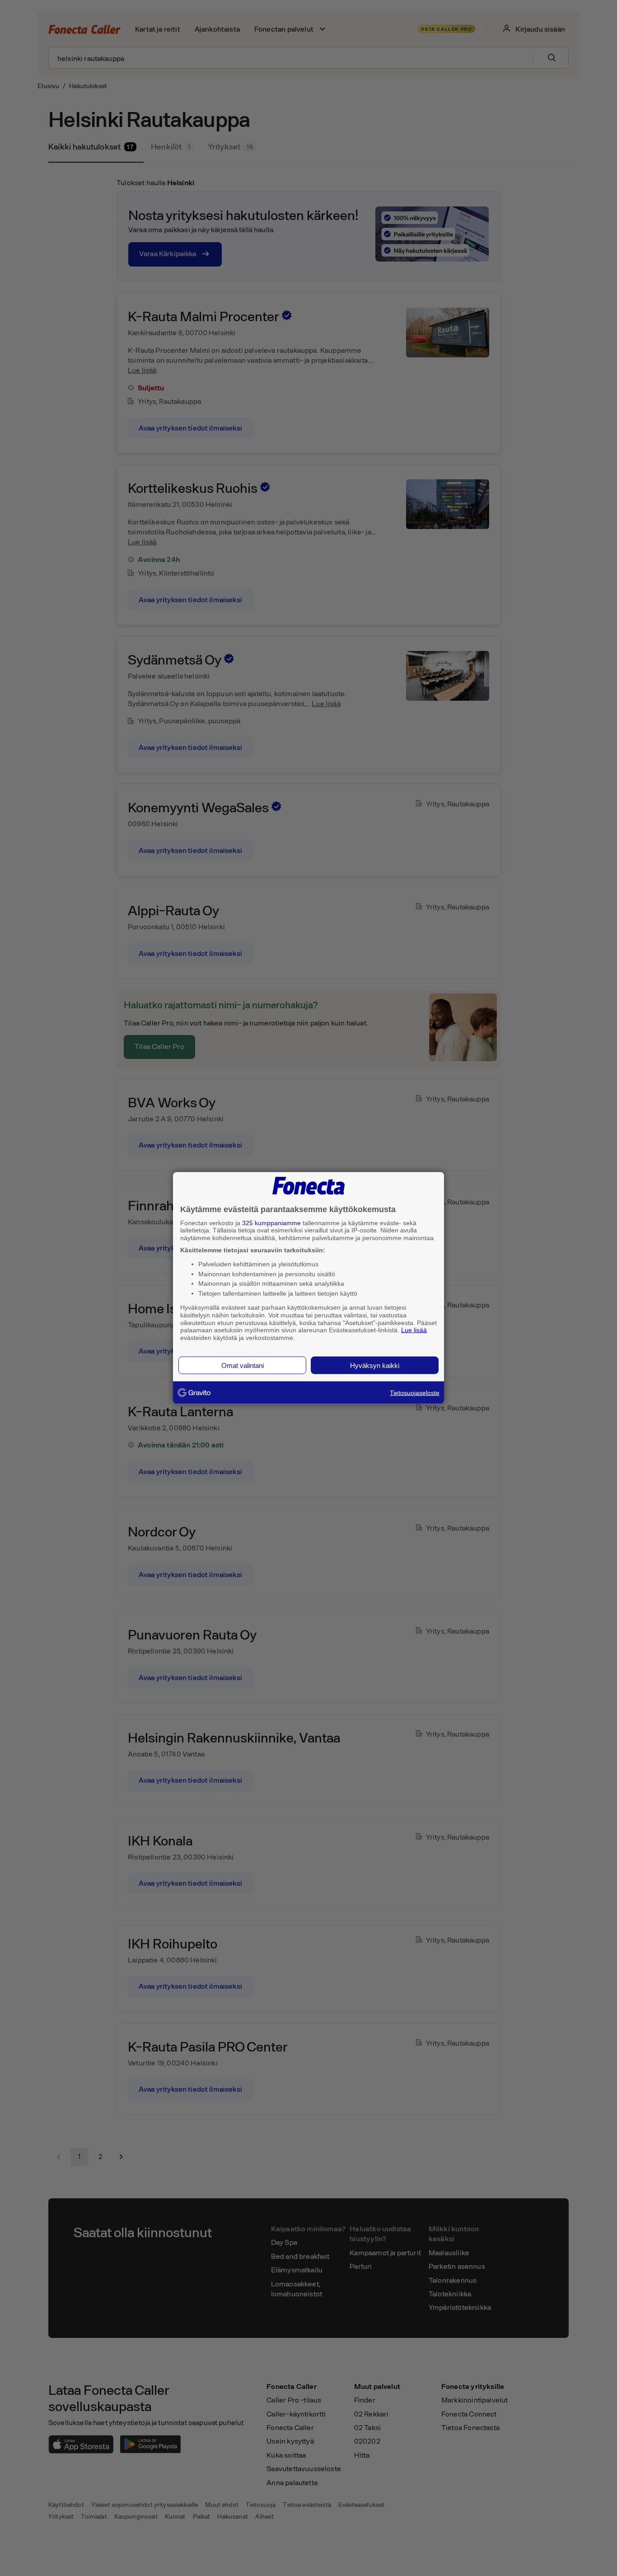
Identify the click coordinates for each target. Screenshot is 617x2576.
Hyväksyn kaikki (375, 1365)
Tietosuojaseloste (415, 1392)
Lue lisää (414, 1330)
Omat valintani (243, 1365)
